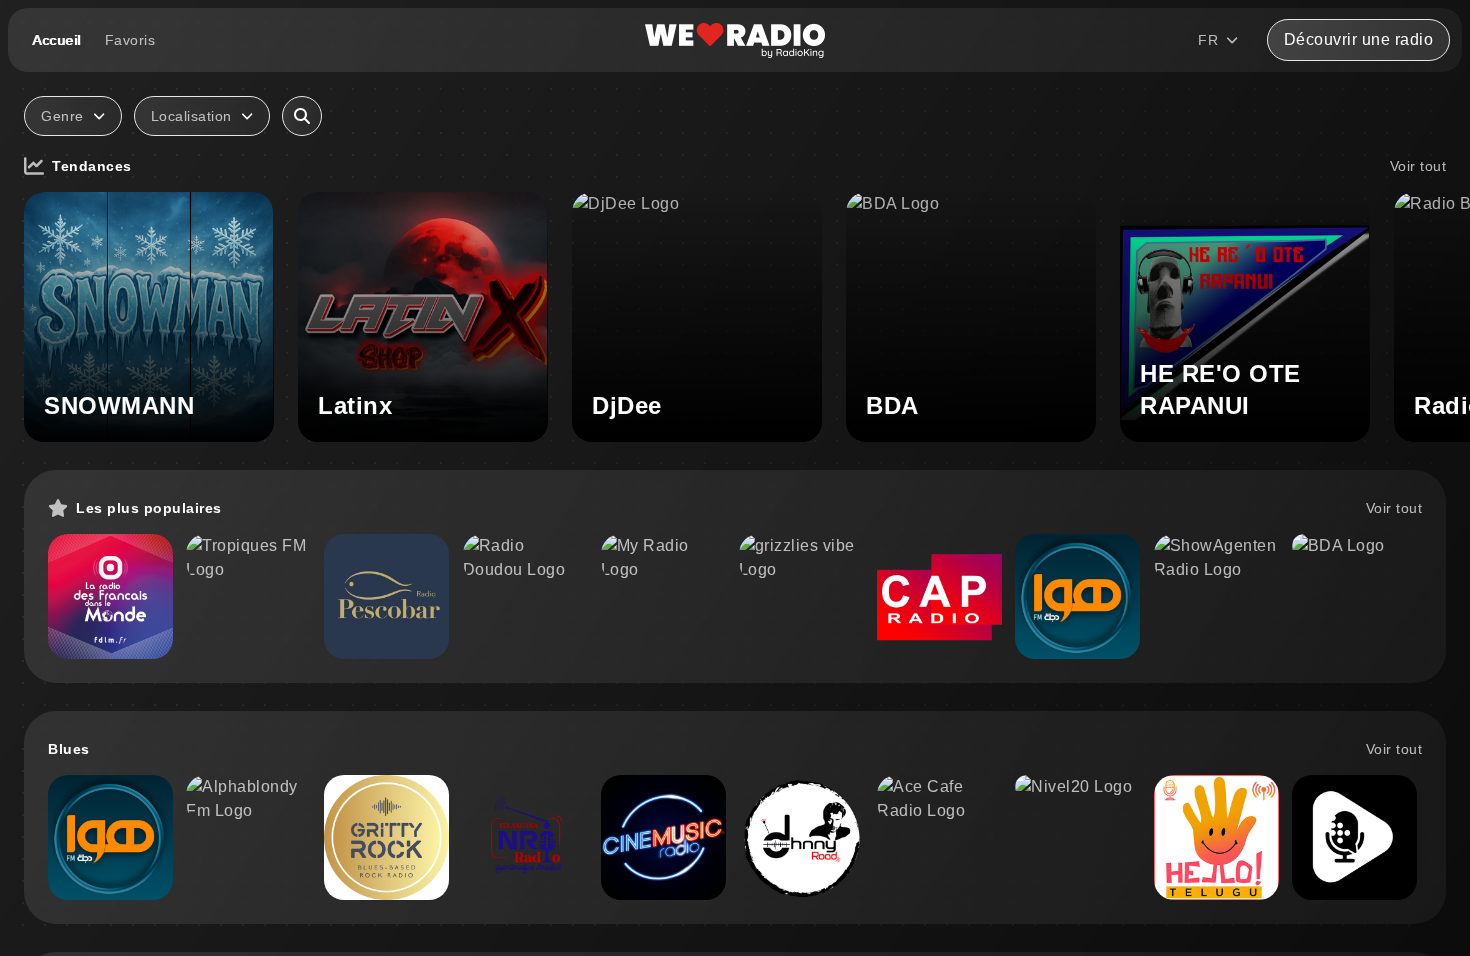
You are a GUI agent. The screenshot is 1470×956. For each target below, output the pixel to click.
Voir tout (1418, 166)
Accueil (56, 40)
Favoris (130, 40)
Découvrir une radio (1359, 39)
